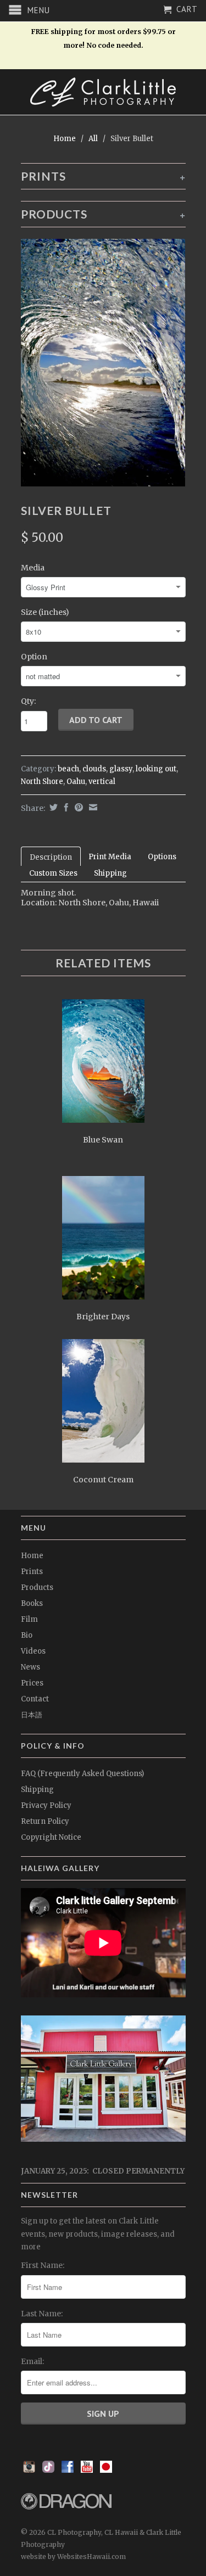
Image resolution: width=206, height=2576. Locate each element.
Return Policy (45, 1821)
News (30, 1667)
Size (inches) (45, 612)
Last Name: (42, 2314)
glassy (121, 769)
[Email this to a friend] (92, 807)
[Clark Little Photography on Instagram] (29, 2470)
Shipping (110, 873)
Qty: (28, 701)
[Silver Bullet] (103, 362)
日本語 (32, 1715)
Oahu (76, 782)
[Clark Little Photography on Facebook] (68, 2470)
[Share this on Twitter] (52, 807)
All (93, 139)
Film (29, 1619)
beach (68, 769)
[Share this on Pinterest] (77, 807)
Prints (32, 1572)
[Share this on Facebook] (65, 807)
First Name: (43, 2265)
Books (32, 1603)
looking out (156, 769)
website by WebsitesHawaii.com (73, 2557)
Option (34, 657)
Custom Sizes (53, 873)
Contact (35, 1699)
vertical (102, 782)
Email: (32, 2361)
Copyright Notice (51, 1837)
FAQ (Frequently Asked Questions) (82, 1774)
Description (51, 857)
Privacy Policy (46, 1805)
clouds (94, 769)
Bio (27, 1635)
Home (32, 1556)
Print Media (110, 857)
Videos (33, 1651)
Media (33, 568)
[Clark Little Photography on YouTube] (87, 2470)
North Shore (42, 782)
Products (37, 1587)
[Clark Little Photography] (103, 92)
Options (162, 857)
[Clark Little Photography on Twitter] (48, 2470)
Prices (32, 1683)
